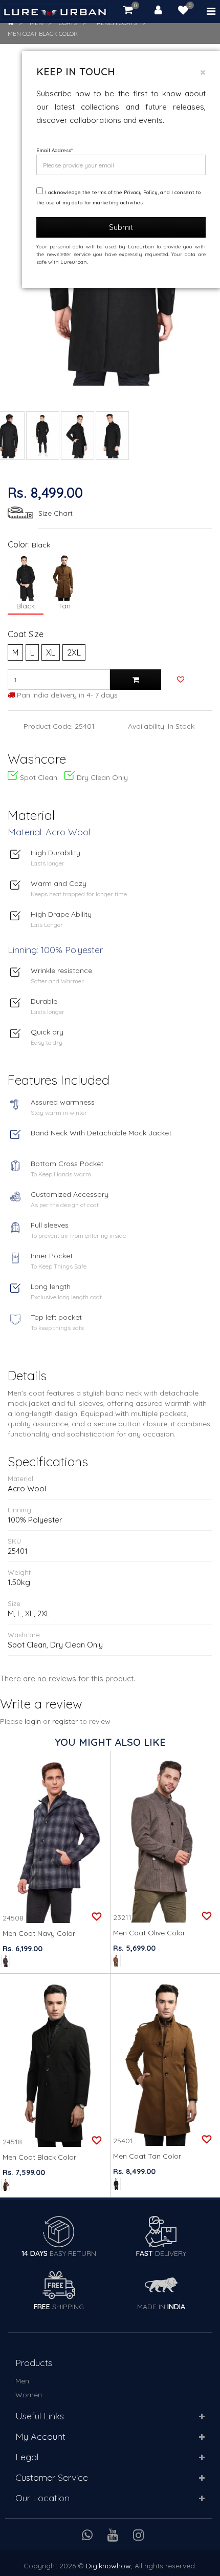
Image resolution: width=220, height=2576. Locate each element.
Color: (19, 544)
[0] (183, 11)
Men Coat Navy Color (39, 1933)
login (33, 1721)
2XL (74, 652)
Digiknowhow (108, 2566)
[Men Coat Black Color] (43, 436)
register (65, 1721)
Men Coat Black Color (43, 34)
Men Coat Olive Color (149, 1933)
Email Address (54, 150)
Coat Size (26, 634)
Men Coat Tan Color (147, 2156)
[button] (202, 2417)
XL (51, 652)
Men (22, 2381)
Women (29, 2395)
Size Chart (56, 513)
